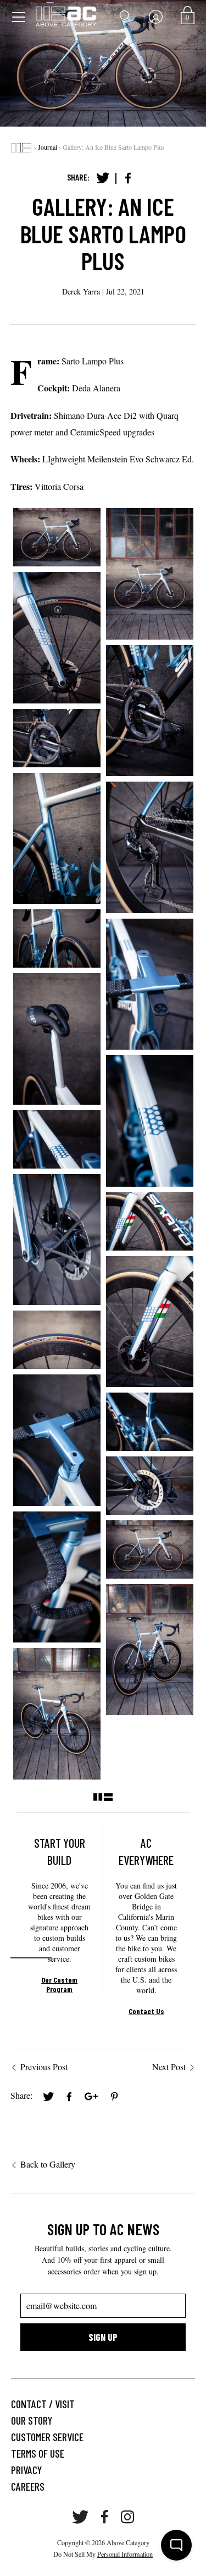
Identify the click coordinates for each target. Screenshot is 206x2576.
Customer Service (47, 2437)
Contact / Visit (43, 2404)
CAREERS (28, 2486)
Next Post (169, 2067)
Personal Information (125, 2554)
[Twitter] (103, 178)
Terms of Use (38, 2453)
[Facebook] (128, 178)
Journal (48, 147)
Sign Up (103, 2337)
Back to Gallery (48, 2164)
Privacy (26, 2470)
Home (21, 148)
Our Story (32, 2420)
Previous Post (44, 2067)
